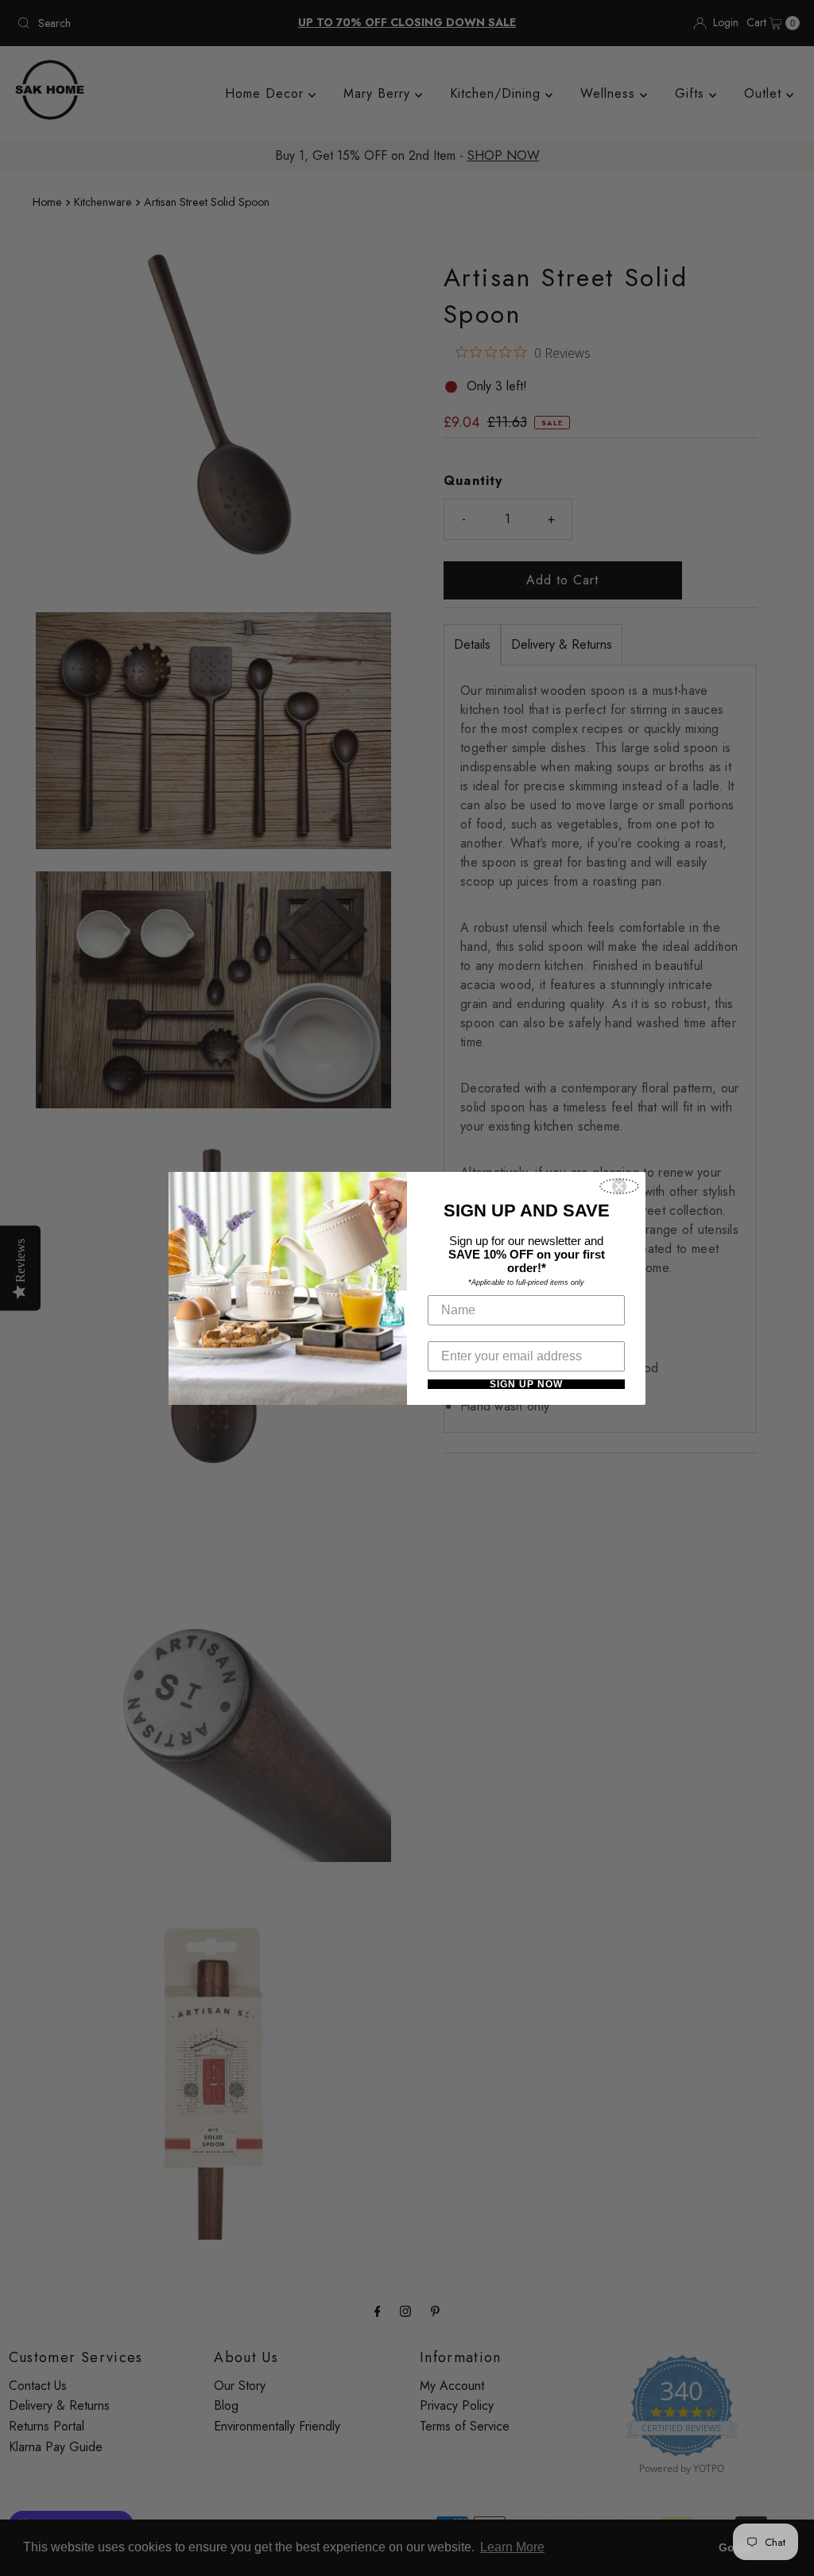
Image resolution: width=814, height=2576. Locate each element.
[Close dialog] (619, 1186)
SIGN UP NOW (526, 1384)
